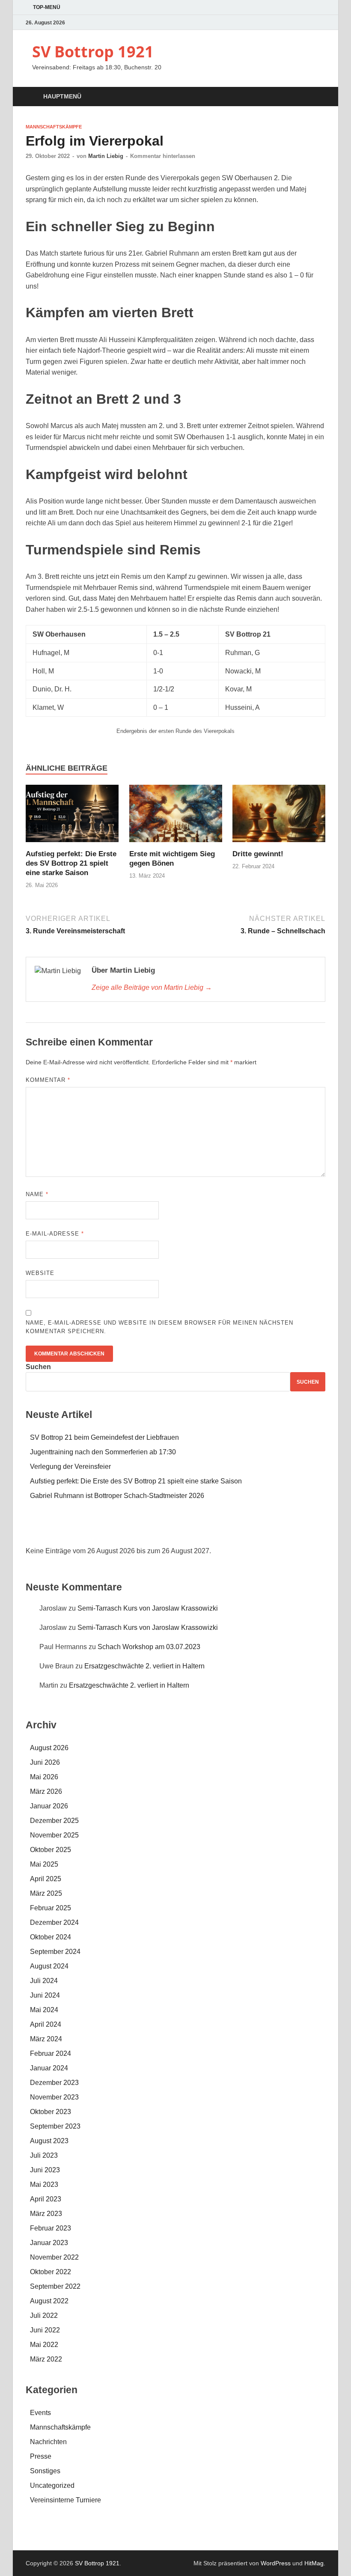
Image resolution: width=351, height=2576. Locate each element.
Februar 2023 (51, 2228)
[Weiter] (295, 1530)
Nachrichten (48, 2442)
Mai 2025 (44, 1864)
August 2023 (49, 2141)
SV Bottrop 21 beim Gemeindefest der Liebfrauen (104, 1437)
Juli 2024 (44, 1981)
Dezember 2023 (54, 2083)
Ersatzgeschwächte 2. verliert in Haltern (144, 1666)
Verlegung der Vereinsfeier (70, 1467)
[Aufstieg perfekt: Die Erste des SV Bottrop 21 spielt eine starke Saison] (72, 816)
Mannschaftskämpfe (54, 127)
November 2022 (54, 2257)
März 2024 (46, 2039)
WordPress (276, 2563)
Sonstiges (45, 2471)
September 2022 (55, 2286)
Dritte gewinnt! (258, 854)
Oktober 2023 (51, 2112)
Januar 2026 (49, 1806)
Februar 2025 (51, 1908)
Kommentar (48, 1080)
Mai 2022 (44, 2345)
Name (37, 1194)
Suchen (38, 1367)
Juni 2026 (45, 1762)
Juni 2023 (45, 2170)
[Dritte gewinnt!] (279, 816)
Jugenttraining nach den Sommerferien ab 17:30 (103, 1452)
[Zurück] (56, 1530)
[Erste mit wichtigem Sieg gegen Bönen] (176, 816)
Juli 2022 (44, 2315)
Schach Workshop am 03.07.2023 (149, 1647)
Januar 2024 (49, 2068)
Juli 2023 (44, 2155)
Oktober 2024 (51, 1937)
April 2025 (46, 1879)
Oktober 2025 (51, 1850)
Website (40, 1273)
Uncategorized (52, 2485)
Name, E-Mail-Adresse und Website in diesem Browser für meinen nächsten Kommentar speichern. (159, 1327)
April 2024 (46, 2024)
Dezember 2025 (54, 1821)
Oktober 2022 (51, 2272)
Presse (41, 2456)
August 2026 (49, 1748)
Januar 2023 (49, 2243)
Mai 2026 (44, 1777)
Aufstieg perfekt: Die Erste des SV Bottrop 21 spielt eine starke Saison (71, 863)
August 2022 (49, 2301)
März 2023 (46, 2214)
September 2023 (55, 2126)
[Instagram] (320, 22)
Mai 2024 (44, 2010)
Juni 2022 (45, 2330)
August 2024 (49, 1966)
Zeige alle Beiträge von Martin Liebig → (152, 987)
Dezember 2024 (54, 1922)
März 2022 (46, 2359)
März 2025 (46, 1893)
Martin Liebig (106, 156)
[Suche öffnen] (317, 97)
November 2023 (54, 2097)
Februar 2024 (51, 2053)
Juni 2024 (45, 1995)
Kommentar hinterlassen (163, 156)
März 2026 (46, 1791)
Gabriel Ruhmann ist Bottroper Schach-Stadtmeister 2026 (117, 1496)
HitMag (314, 2563)
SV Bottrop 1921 (93, 52)
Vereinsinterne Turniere (65, 2500)
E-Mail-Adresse (55, 1234)
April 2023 (46, 2199)
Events (40, 2413)
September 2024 (55, 1952)
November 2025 (54, 1835)
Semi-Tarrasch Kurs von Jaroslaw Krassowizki (148, 1608)
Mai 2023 (44, 2184)
